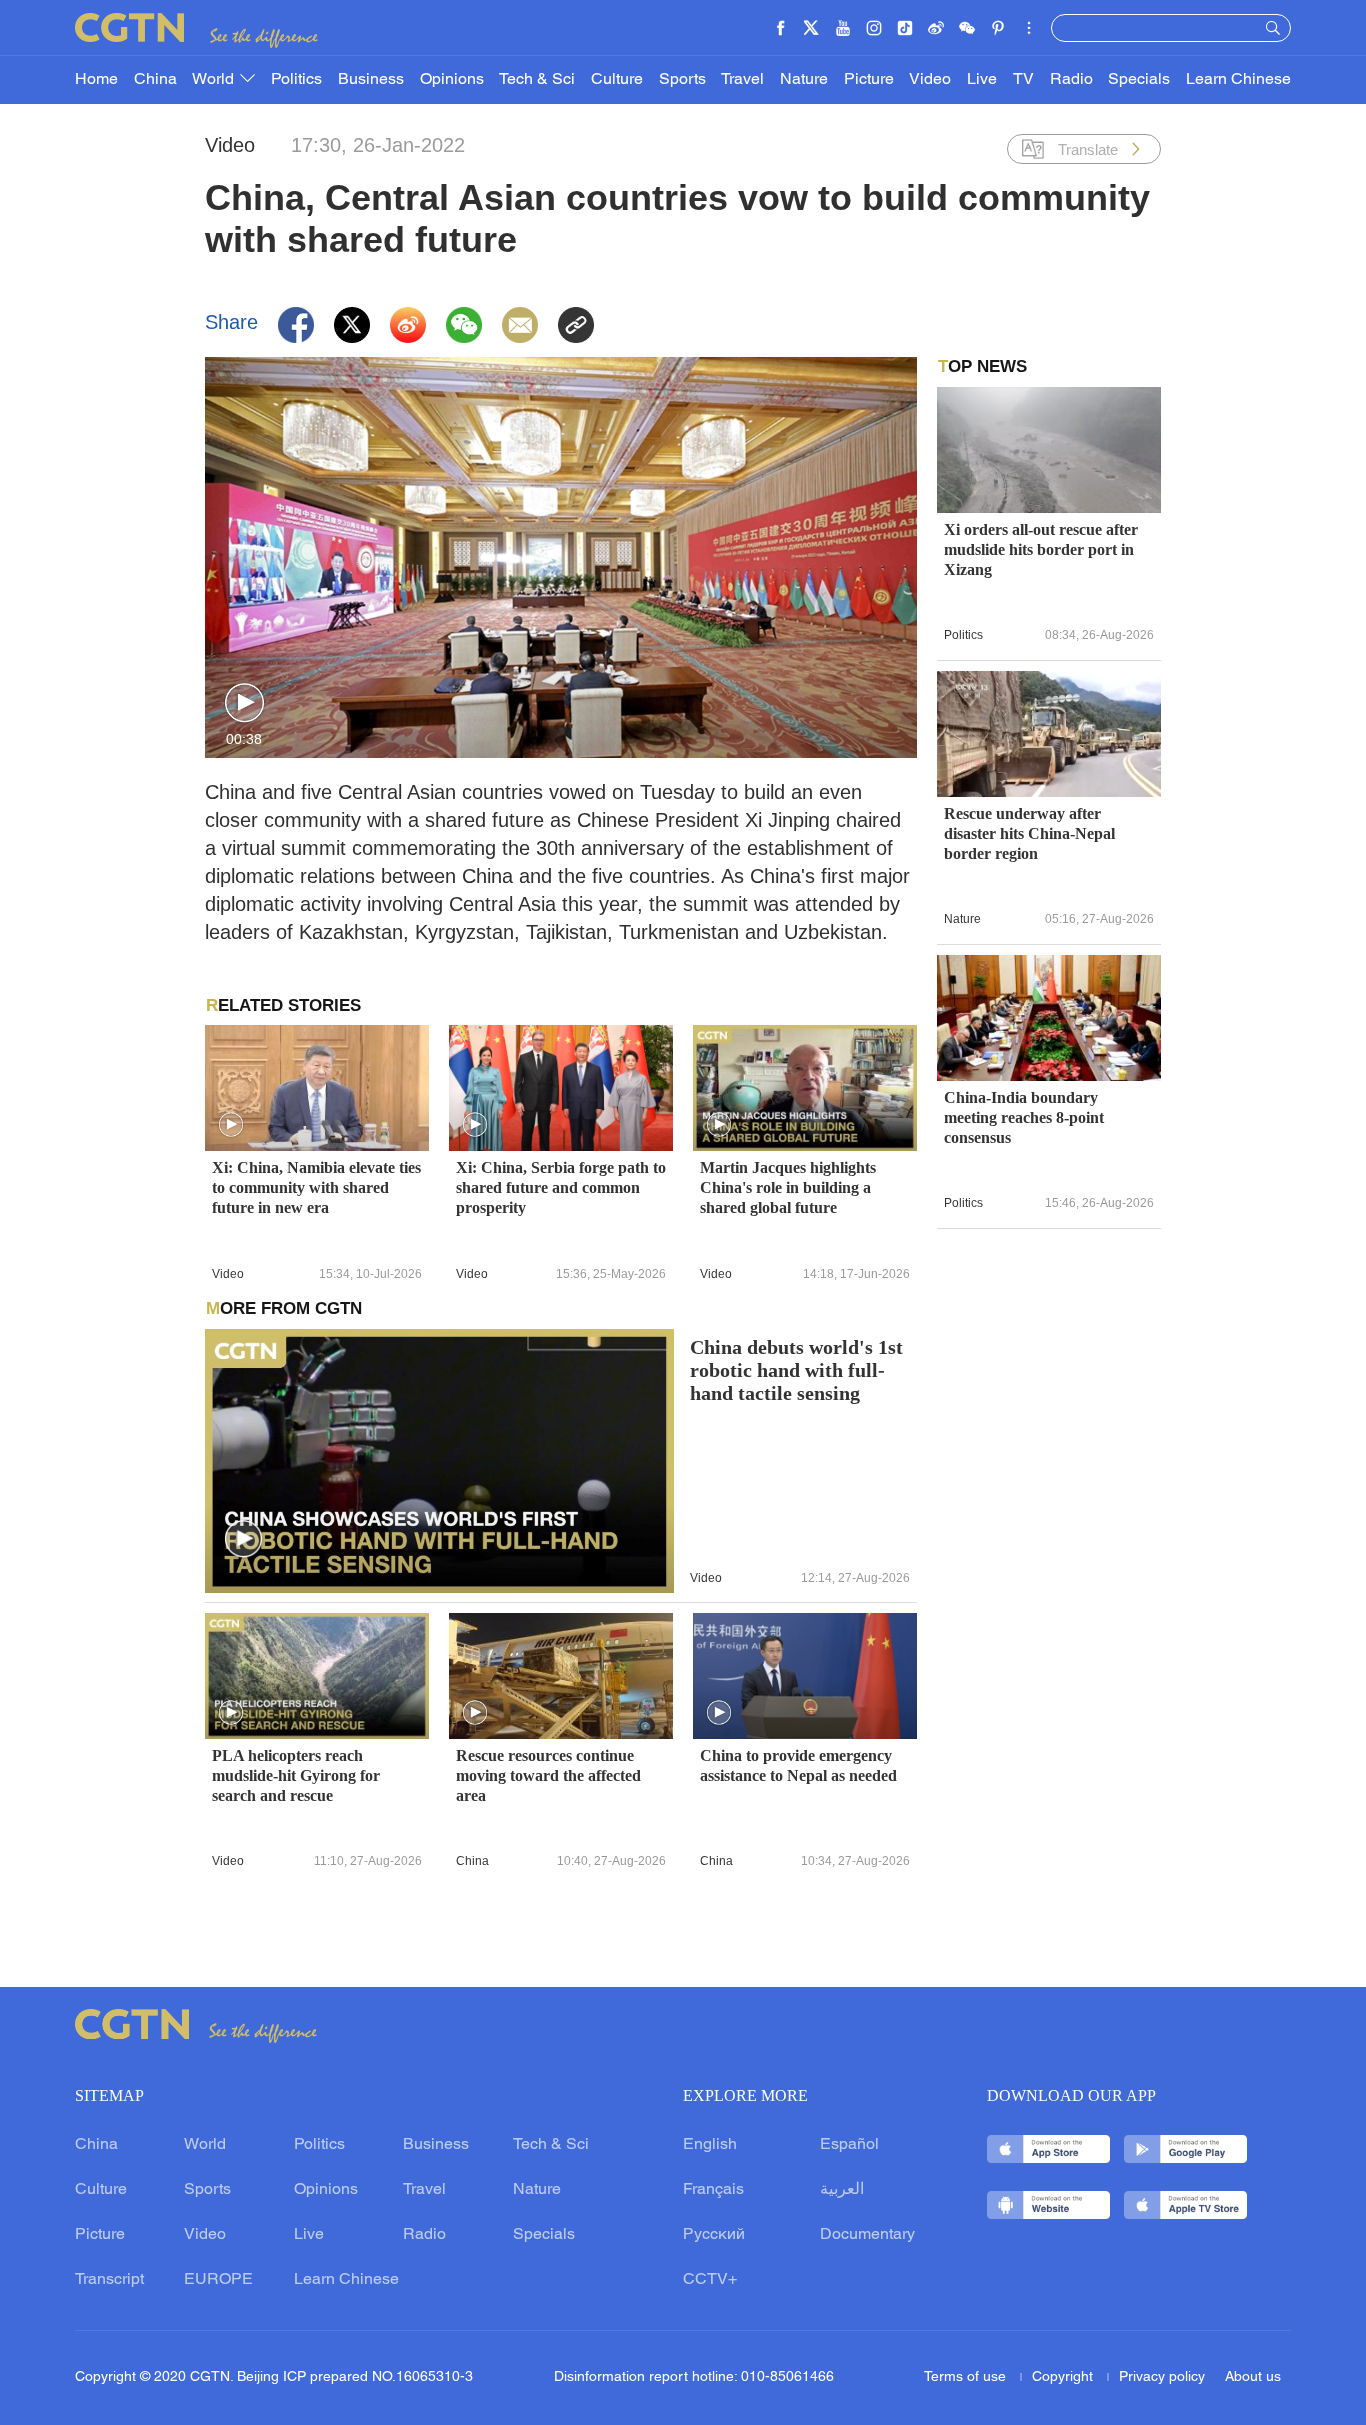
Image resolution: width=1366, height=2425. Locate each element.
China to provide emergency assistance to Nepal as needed (798, 1765)
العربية (842, 2190)
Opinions (452, 80)
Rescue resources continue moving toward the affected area (548, 1775)
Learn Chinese (1238, 80)
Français (713, 2190)
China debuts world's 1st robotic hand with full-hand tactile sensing (796, 1370)
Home (96, 80)
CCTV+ (710, 2280)
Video (930, 80)
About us (1253, 2377)
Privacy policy (1162, 2377)
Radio (1071, 80)
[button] (244, 703)
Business (371, 80)
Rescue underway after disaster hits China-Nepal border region (1029, 833)
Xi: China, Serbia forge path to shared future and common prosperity (561, 1187)
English (710, 2145)
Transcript (109, 2280)
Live (982, 80)
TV (1023, 80)
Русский (714, 2235)
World (215, 80)
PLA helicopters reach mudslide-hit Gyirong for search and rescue (296, 1775)
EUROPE (218, 2280)
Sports (682, 80)
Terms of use (967, 2377)
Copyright (1064, 2377)
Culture (617, 80)
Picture (869, 80)
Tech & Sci (537, 80)
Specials (1139, 80)
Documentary (867, 2235)
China (155, 80)
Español (849, 2145)
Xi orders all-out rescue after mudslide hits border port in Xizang (1041, 549)
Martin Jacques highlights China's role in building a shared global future (788, 1187)
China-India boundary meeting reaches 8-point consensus (1024, 1117)
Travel (742, 80)
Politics (296, 80)
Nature (804, 80)
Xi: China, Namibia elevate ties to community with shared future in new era (316, 1187)
